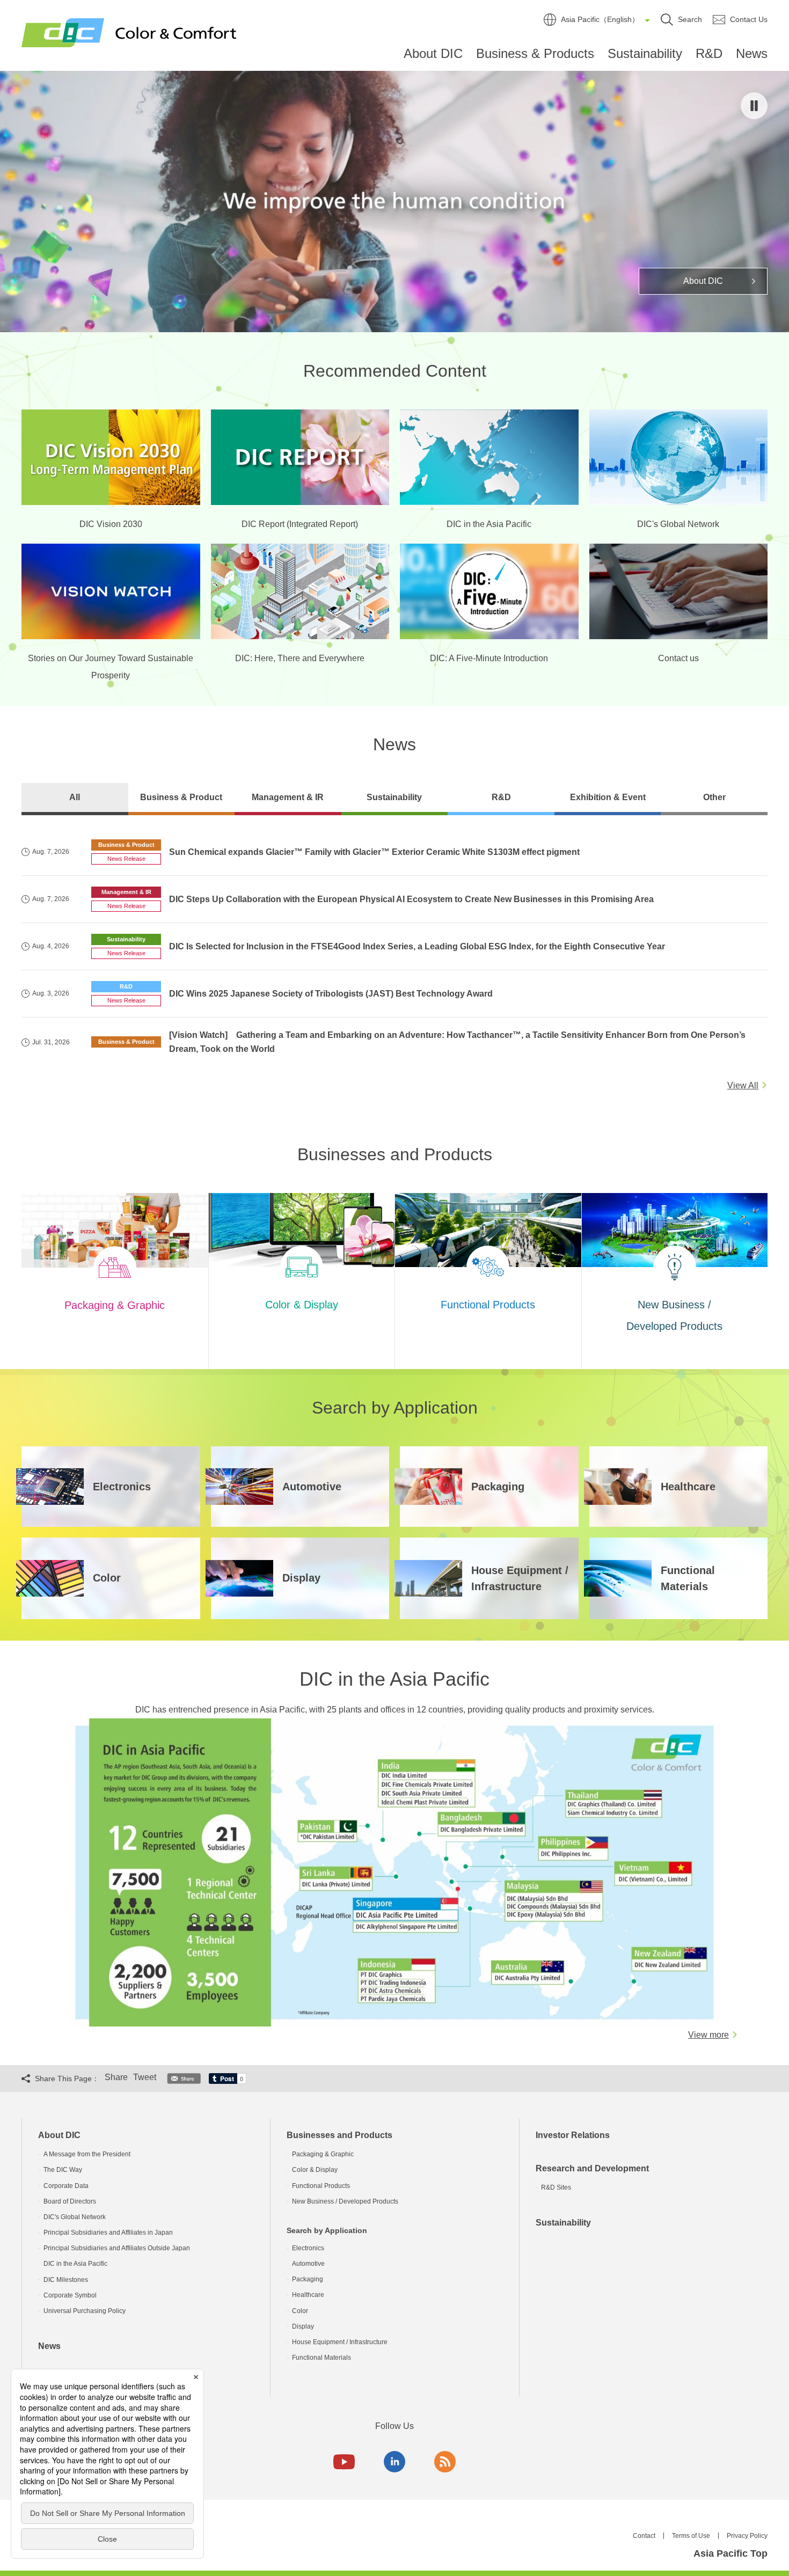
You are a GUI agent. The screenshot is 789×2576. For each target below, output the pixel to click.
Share (116, 2077)
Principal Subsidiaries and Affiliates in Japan (108, 2233)
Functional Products (321, 2186)
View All (743, 1085)
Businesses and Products (339, 2135)
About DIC (433, 53)
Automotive (308, 2264)
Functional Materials (322, 2358)
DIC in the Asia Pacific (75, 2264)
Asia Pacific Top (730, 2553)
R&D (709, 53)
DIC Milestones (66, 2280)
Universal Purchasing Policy (85, 2311)
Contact (644, 2536)
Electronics (308, 2248)
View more (708, 2035)
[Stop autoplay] (754, 106)
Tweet (145, 2077)
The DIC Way (63, 2170)
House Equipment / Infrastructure (340, 2342)
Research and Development (592, 2168)
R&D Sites (556, 2187)
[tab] (75, 799)
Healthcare (308, 2295)
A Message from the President (87, 2154)
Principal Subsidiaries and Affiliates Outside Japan (117, 2248)
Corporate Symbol (70, 2295)
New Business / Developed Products (345, 2201)
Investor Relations (573, 2135)
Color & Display (315, 2170)
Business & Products (535, 53)
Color (300, 2311)
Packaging (308, 2279)
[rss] (445, 2462)
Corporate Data (66, 2186)
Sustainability (645, 53)
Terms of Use (691, 2536)
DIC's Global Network (75, 2217)
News (752, 53)
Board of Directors (70, 2201)
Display (303, 2326)
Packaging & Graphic (323, 2154)
